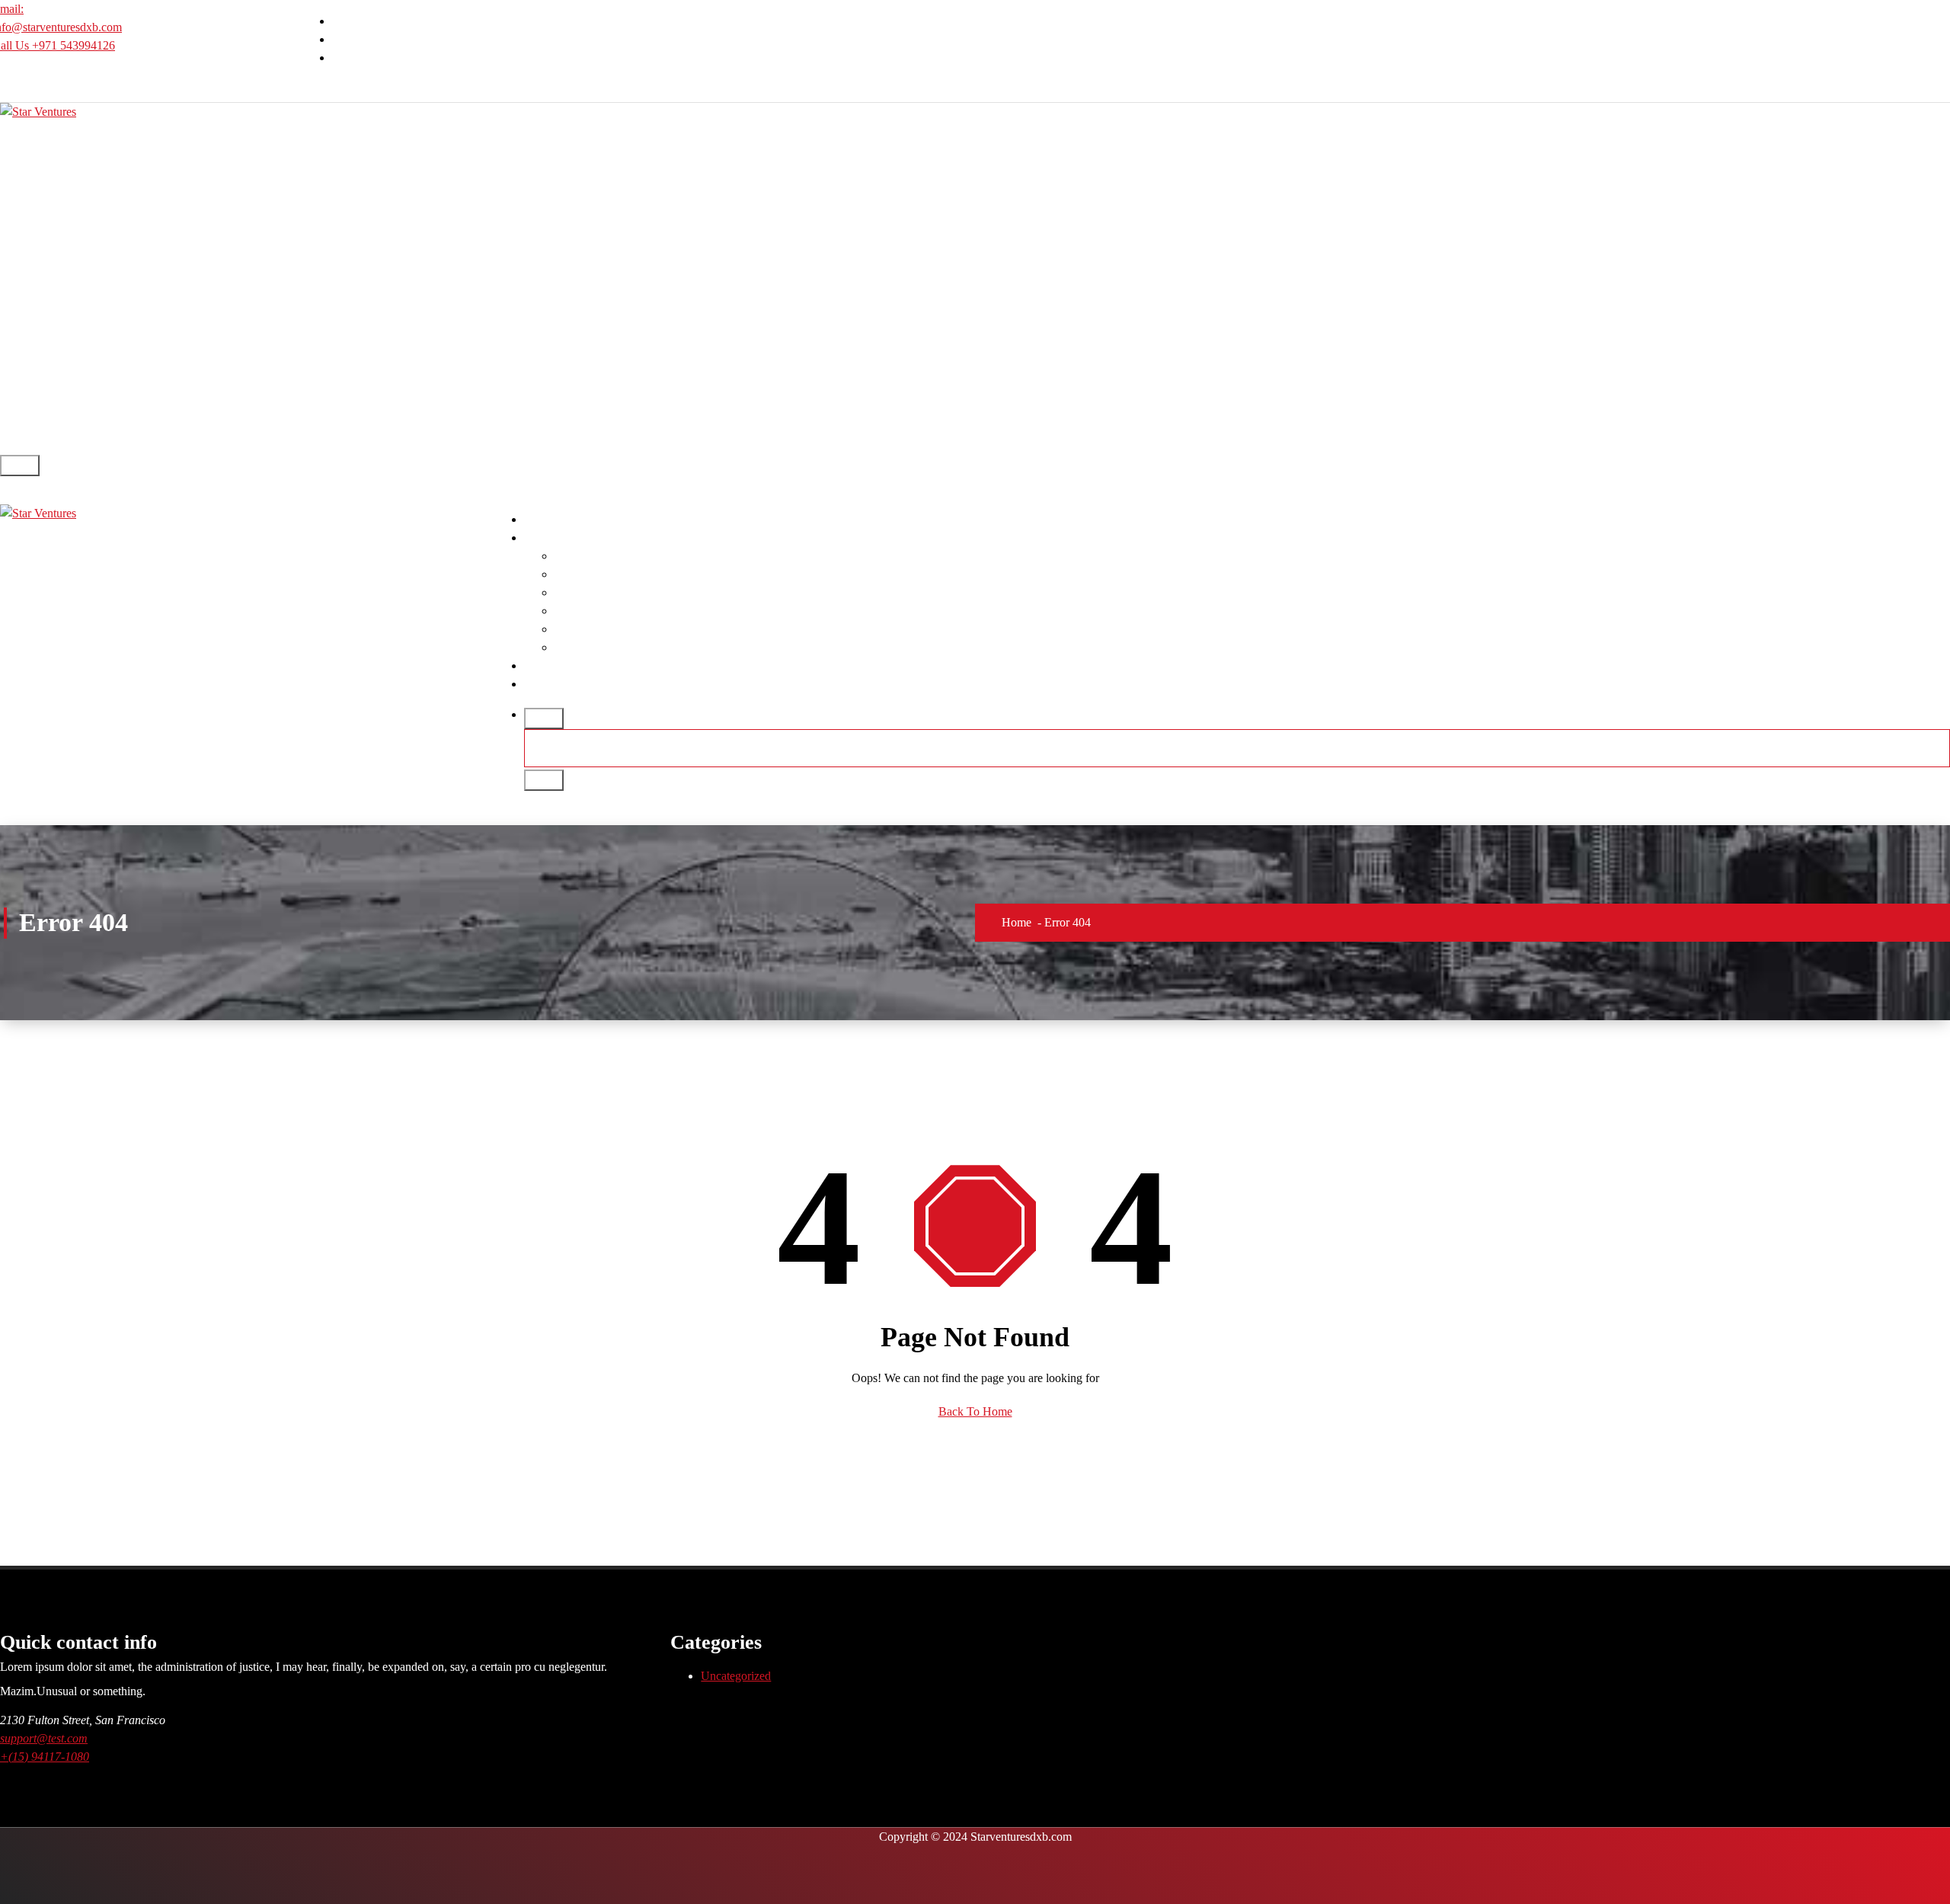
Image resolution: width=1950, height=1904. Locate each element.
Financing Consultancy (610, 611)
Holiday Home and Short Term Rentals (649, 574)
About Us (548, 666)
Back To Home (975, 1411)
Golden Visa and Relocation (622, 629)
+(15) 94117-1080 (45, 1757)
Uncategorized (736, 1676)
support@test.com (44, 1738)
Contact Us (551, 684)
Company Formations (607, 556)
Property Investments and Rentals (635, 647)
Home (539, 519)
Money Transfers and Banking (628, 592)
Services (544, 538)
